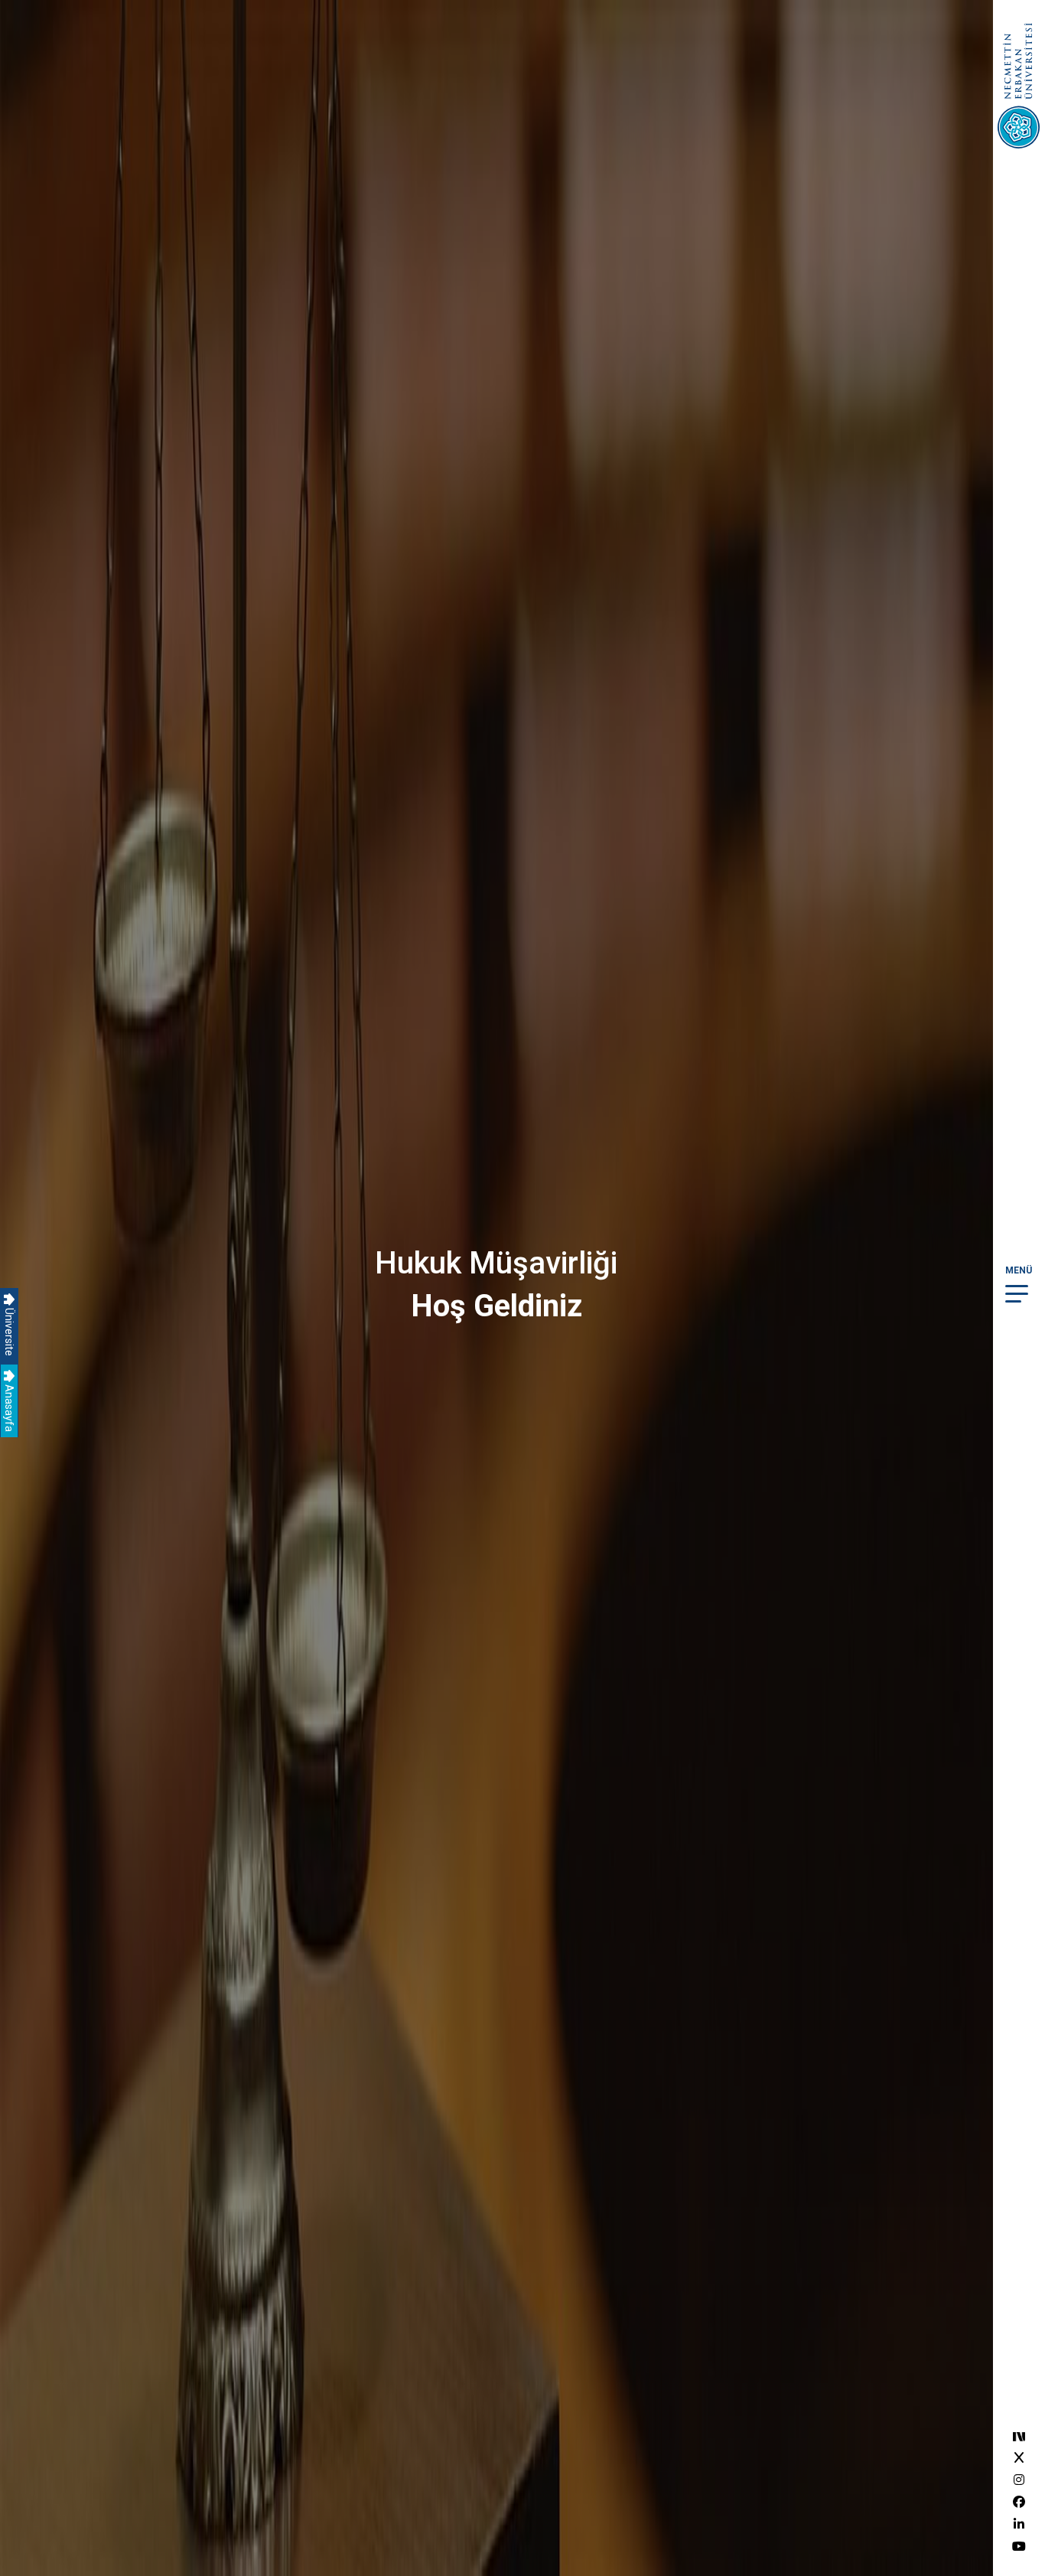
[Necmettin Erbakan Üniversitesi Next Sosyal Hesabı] (1019, 2436)
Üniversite (9, 1331)
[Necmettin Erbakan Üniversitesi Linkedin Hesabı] (1019, 2524)
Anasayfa (9, 1407)
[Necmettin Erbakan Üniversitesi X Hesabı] (1019, 2458)
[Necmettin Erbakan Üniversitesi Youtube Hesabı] (1019, 2547)
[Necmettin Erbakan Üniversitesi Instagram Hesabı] (1019, 2480)
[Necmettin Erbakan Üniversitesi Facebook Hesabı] (1019, 2502)
